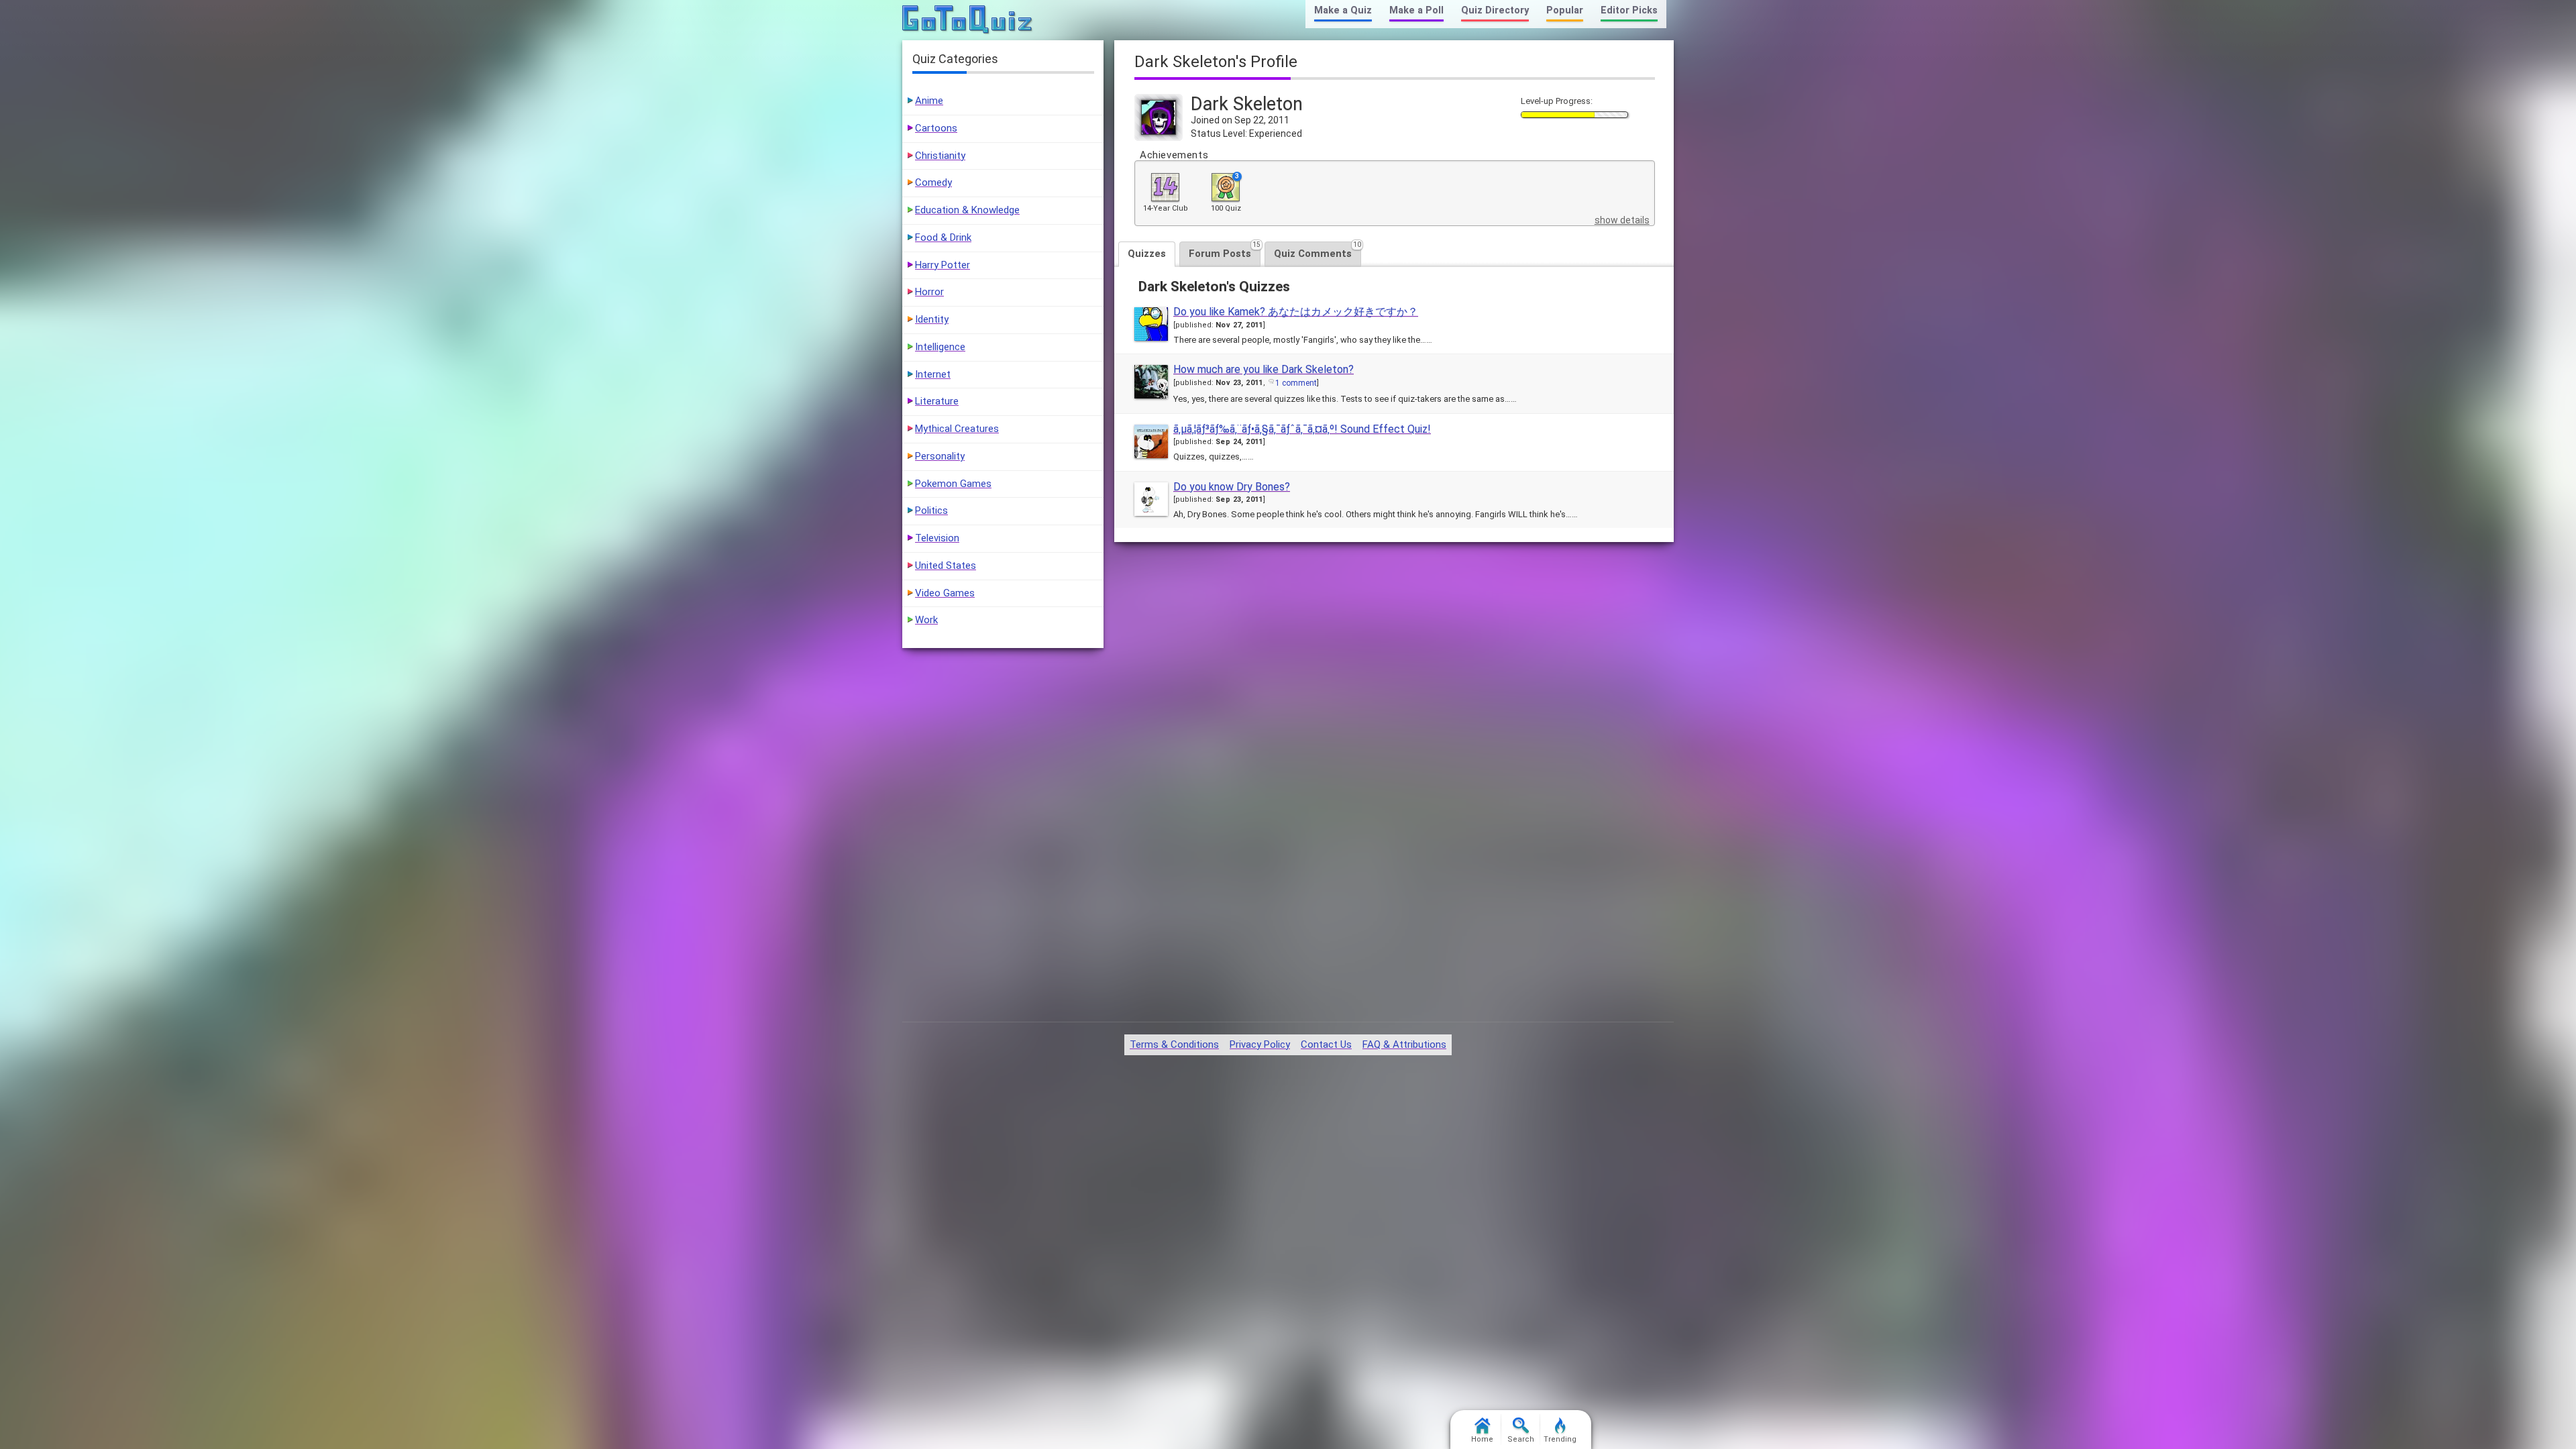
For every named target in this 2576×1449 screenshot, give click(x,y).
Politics (931, 511)
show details (1622, 220)
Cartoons (936, 128)
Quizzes (1147, 254)
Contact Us (1326, 1044)
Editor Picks (1629, 10)
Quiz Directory (1495, 10)
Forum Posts (1225, 251)
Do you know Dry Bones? (1232, 487)
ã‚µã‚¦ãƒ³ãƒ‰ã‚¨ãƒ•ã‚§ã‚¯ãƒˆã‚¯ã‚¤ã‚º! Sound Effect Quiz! (1302, 429)
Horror (929, 292)
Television (937, 538)
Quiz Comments (1318, 251)
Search (1521, 1439)
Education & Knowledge (967, 210)
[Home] (968, 20)
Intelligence (940, 347)
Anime (929, 101)
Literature (937, 401)
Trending (1560, 1439)
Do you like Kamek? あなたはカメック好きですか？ (1296, 312)
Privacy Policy (1260, 1044)
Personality (940, 456)
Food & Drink (943, 237)
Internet (933, 374)
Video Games (945, 593)
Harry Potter (943, 265)
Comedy (933, 182)
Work (926, 620)
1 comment (1296, 383)
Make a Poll (1416, 10)
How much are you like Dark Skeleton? (1264, 369)
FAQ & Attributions (1404, 1044)
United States (946, 566)
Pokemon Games (953, 484)
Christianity (940, 156)
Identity (932, 319)
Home (1482, 1439)
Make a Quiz (1343, 10)
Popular (1565, 10)
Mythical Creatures (957, 429)
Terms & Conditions (1174, 1044)
